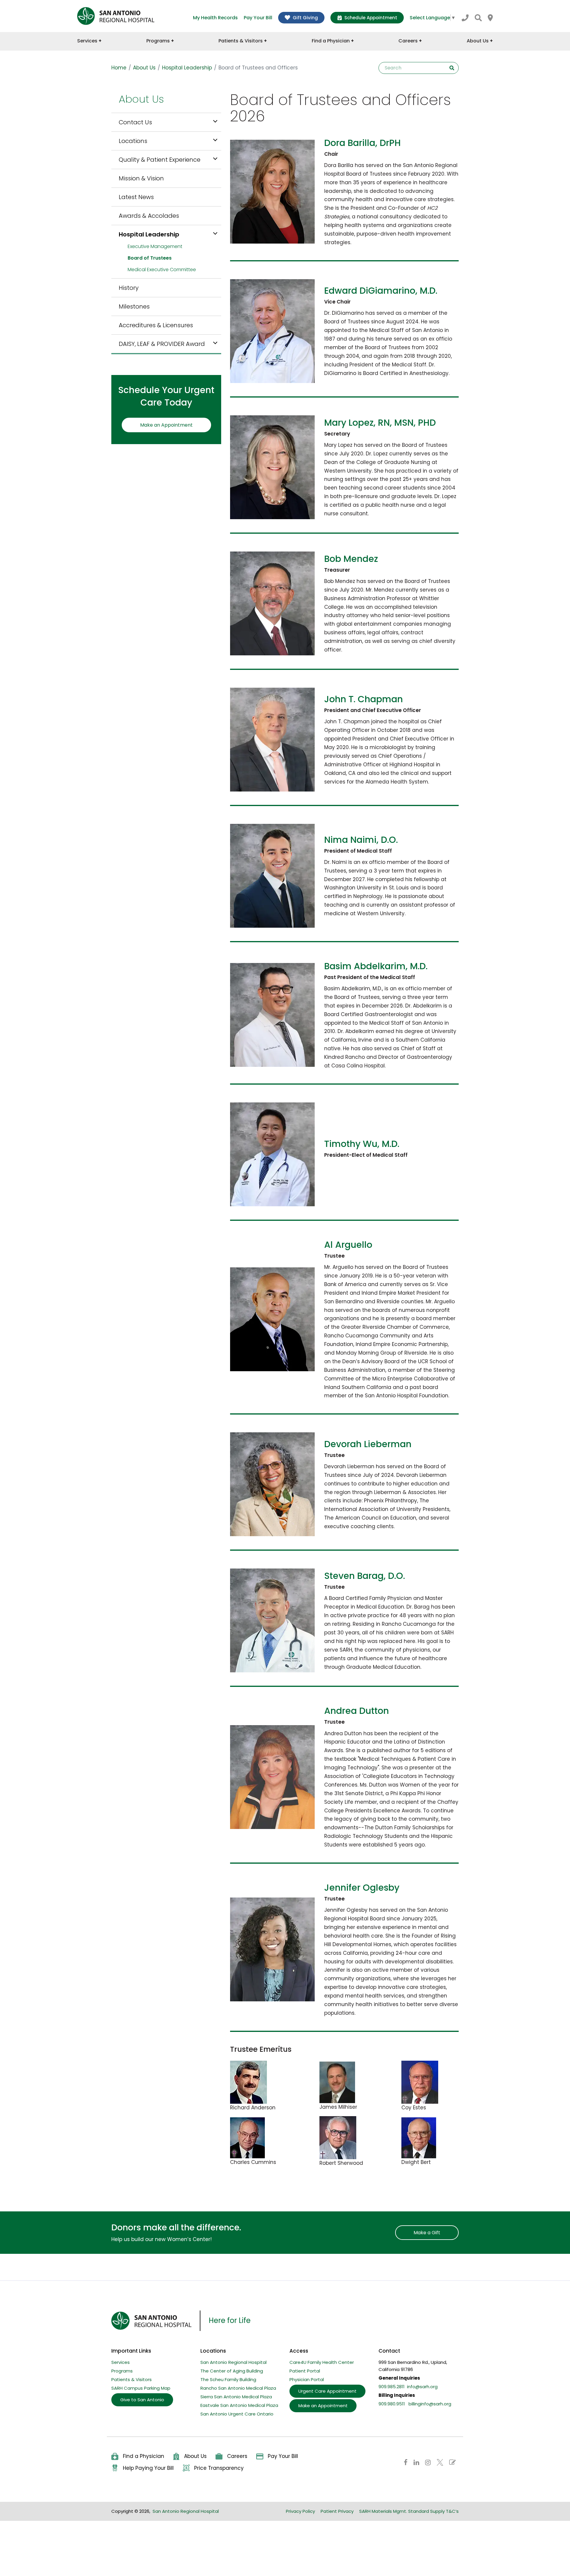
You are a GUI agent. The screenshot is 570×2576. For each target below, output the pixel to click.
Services (121, 2362)
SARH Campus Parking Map (141, 2388)
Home (119, 68)
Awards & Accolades (149, 216)
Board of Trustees (150, 258)
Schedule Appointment (371, 18)
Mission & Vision (141, 178)
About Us (144, 68)
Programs (122, 2371)
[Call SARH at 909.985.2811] (465, 18)
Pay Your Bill (258, 18)
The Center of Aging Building (232, 2371)
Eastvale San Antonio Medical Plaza (239, 2405)
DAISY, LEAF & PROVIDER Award (162, 344)
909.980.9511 (392, 2404)
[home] (116, 16)
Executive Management (155, 246)
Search (452, 68)
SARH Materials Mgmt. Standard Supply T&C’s (409, 2511)
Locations (133, 141)
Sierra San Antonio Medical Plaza (236, 2397)
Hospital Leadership (187, 68)
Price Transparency (219, 2468)
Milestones (134, 306)
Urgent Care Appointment (327, 2391)
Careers (237, 2456)
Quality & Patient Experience (160, 160)
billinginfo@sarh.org (430, 2404)
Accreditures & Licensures (156, 325)
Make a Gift (427, 2233)
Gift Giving (305, 18)
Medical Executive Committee (162, 270)
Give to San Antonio (142, 2400)
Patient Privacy (337, 2511)
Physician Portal (307, 2379)
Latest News (136, 197)
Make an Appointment (166, 425)
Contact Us (135, 122)
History (129, 288)
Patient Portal (305, 2371)
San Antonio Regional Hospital (233, 2362)
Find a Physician (144, 2456)
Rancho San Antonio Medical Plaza (238, 2388)
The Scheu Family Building (228, 2379)
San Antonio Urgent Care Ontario (237, 2414)
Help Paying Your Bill (148, 2468)
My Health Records (215, 18)
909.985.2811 (392, 2387)
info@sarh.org (422, 2387)
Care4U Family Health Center (322, 2362)
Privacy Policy (300, 2511)
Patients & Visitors (132, 2379)
